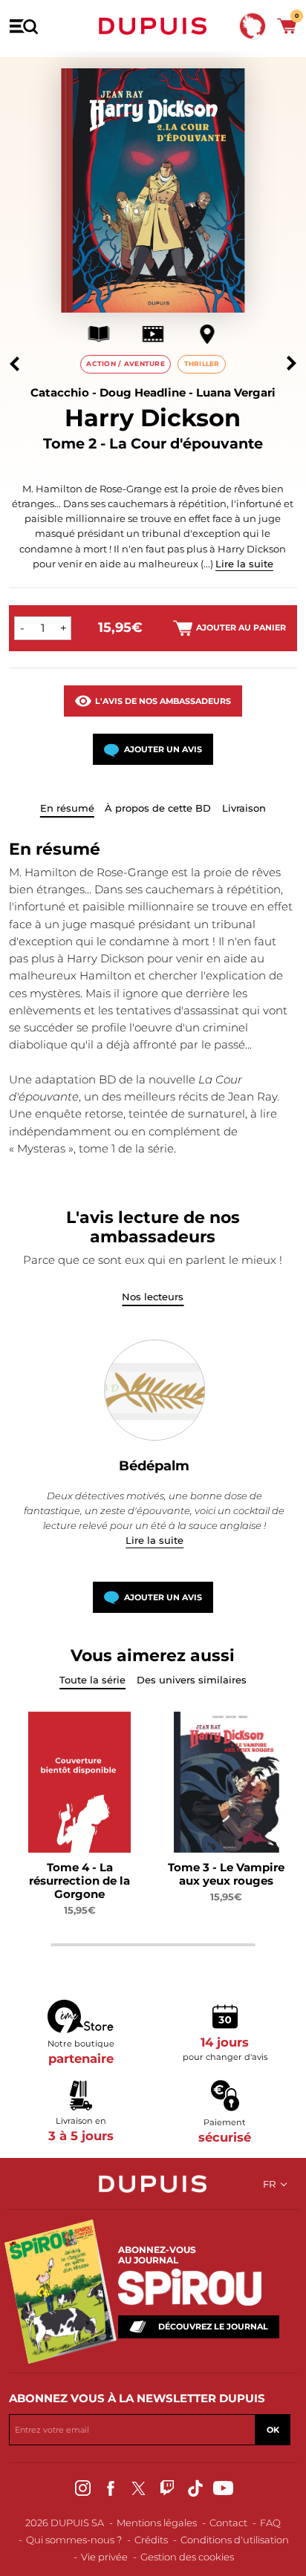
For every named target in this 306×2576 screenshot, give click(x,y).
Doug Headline (143, 392)
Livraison (244, 808)
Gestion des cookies (187, 2557)
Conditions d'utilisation (235, 2540)
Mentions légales (157, 2523)
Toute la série (92, 1680)
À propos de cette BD (158, 808)
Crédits (151, 2540)
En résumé (67, 808)
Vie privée (104, 2557)
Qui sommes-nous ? (74, 2540)
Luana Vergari (236, 392)
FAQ (270, 2523)
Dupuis (153, 26)
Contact (228, 2523)
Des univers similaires (192, 1680)
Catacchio (60, 392)
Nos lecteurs (153, 1297)
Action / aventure (126, 363)
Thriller (202, 363)
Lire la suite (244, 564)
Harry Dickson (153, 418)
